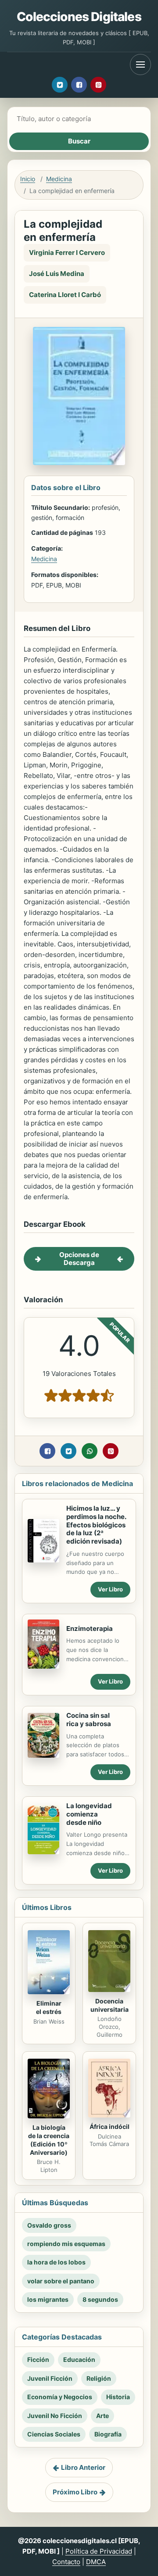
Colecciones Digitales (79, 17)
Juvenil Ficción (50, 2378)
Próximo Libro (75, 2492)
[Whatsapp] (90, 1451)
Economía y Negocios (60, 2397)
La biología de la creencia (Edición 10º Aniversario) (49, 2140)
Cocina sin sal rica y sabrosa (89, 1720)
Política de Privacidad (99, 2551)
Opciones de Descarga (79, 1259)
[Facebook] (79, 85)
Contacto (66, 2562)
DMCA (96, 2562)
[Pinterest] (98, 85)
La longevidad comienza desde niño (89, 1814)
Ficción (38, 2359)
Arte (102, 2416)
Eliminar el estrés (49, 2007)
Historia (118, 2397)
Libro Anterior (83, 2467)
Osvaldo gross (49, 2225)
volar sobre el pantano (61, 2281)
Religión (99, 2378)
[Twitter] (60, 85)
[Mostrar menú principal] (140, 64)
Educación (79, 2359)
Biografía (108, 2434)
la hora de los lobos (56, 2262)
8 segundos (100, 2299)
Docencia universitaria (110, 2005)
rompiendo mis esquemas (66, 2244)
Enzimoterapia (90, 1628)
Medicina (59, 179)
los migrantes (48, 2299)
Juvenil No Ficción (55, 2416)
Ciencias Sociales (54, 2434)
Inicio (28, 179)
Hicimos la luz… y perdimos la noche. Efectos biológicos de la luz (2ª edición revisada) (96, 1525)
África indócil (110, 2126)
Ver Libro (110, 1589)
